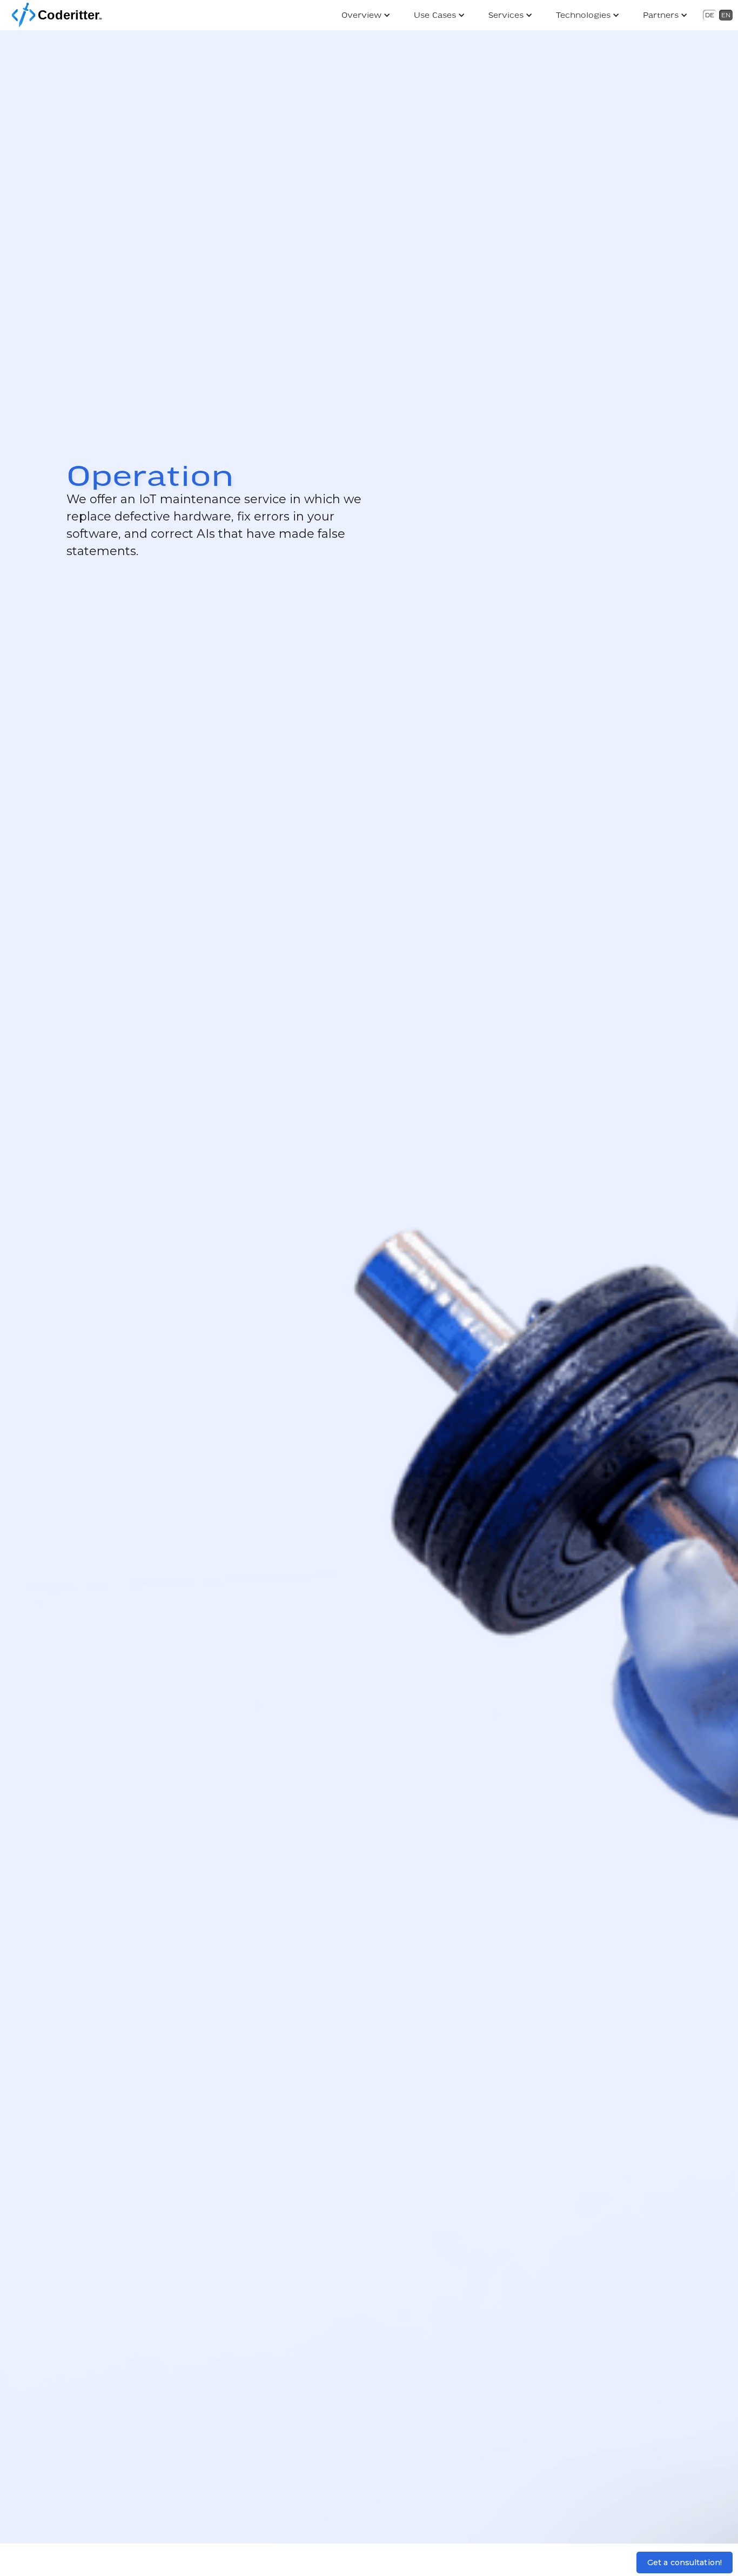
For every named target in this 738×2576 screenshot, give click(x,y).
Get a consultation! (685, 2562)
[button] (367, 15)
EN (726, 15)
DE (710, 15)
